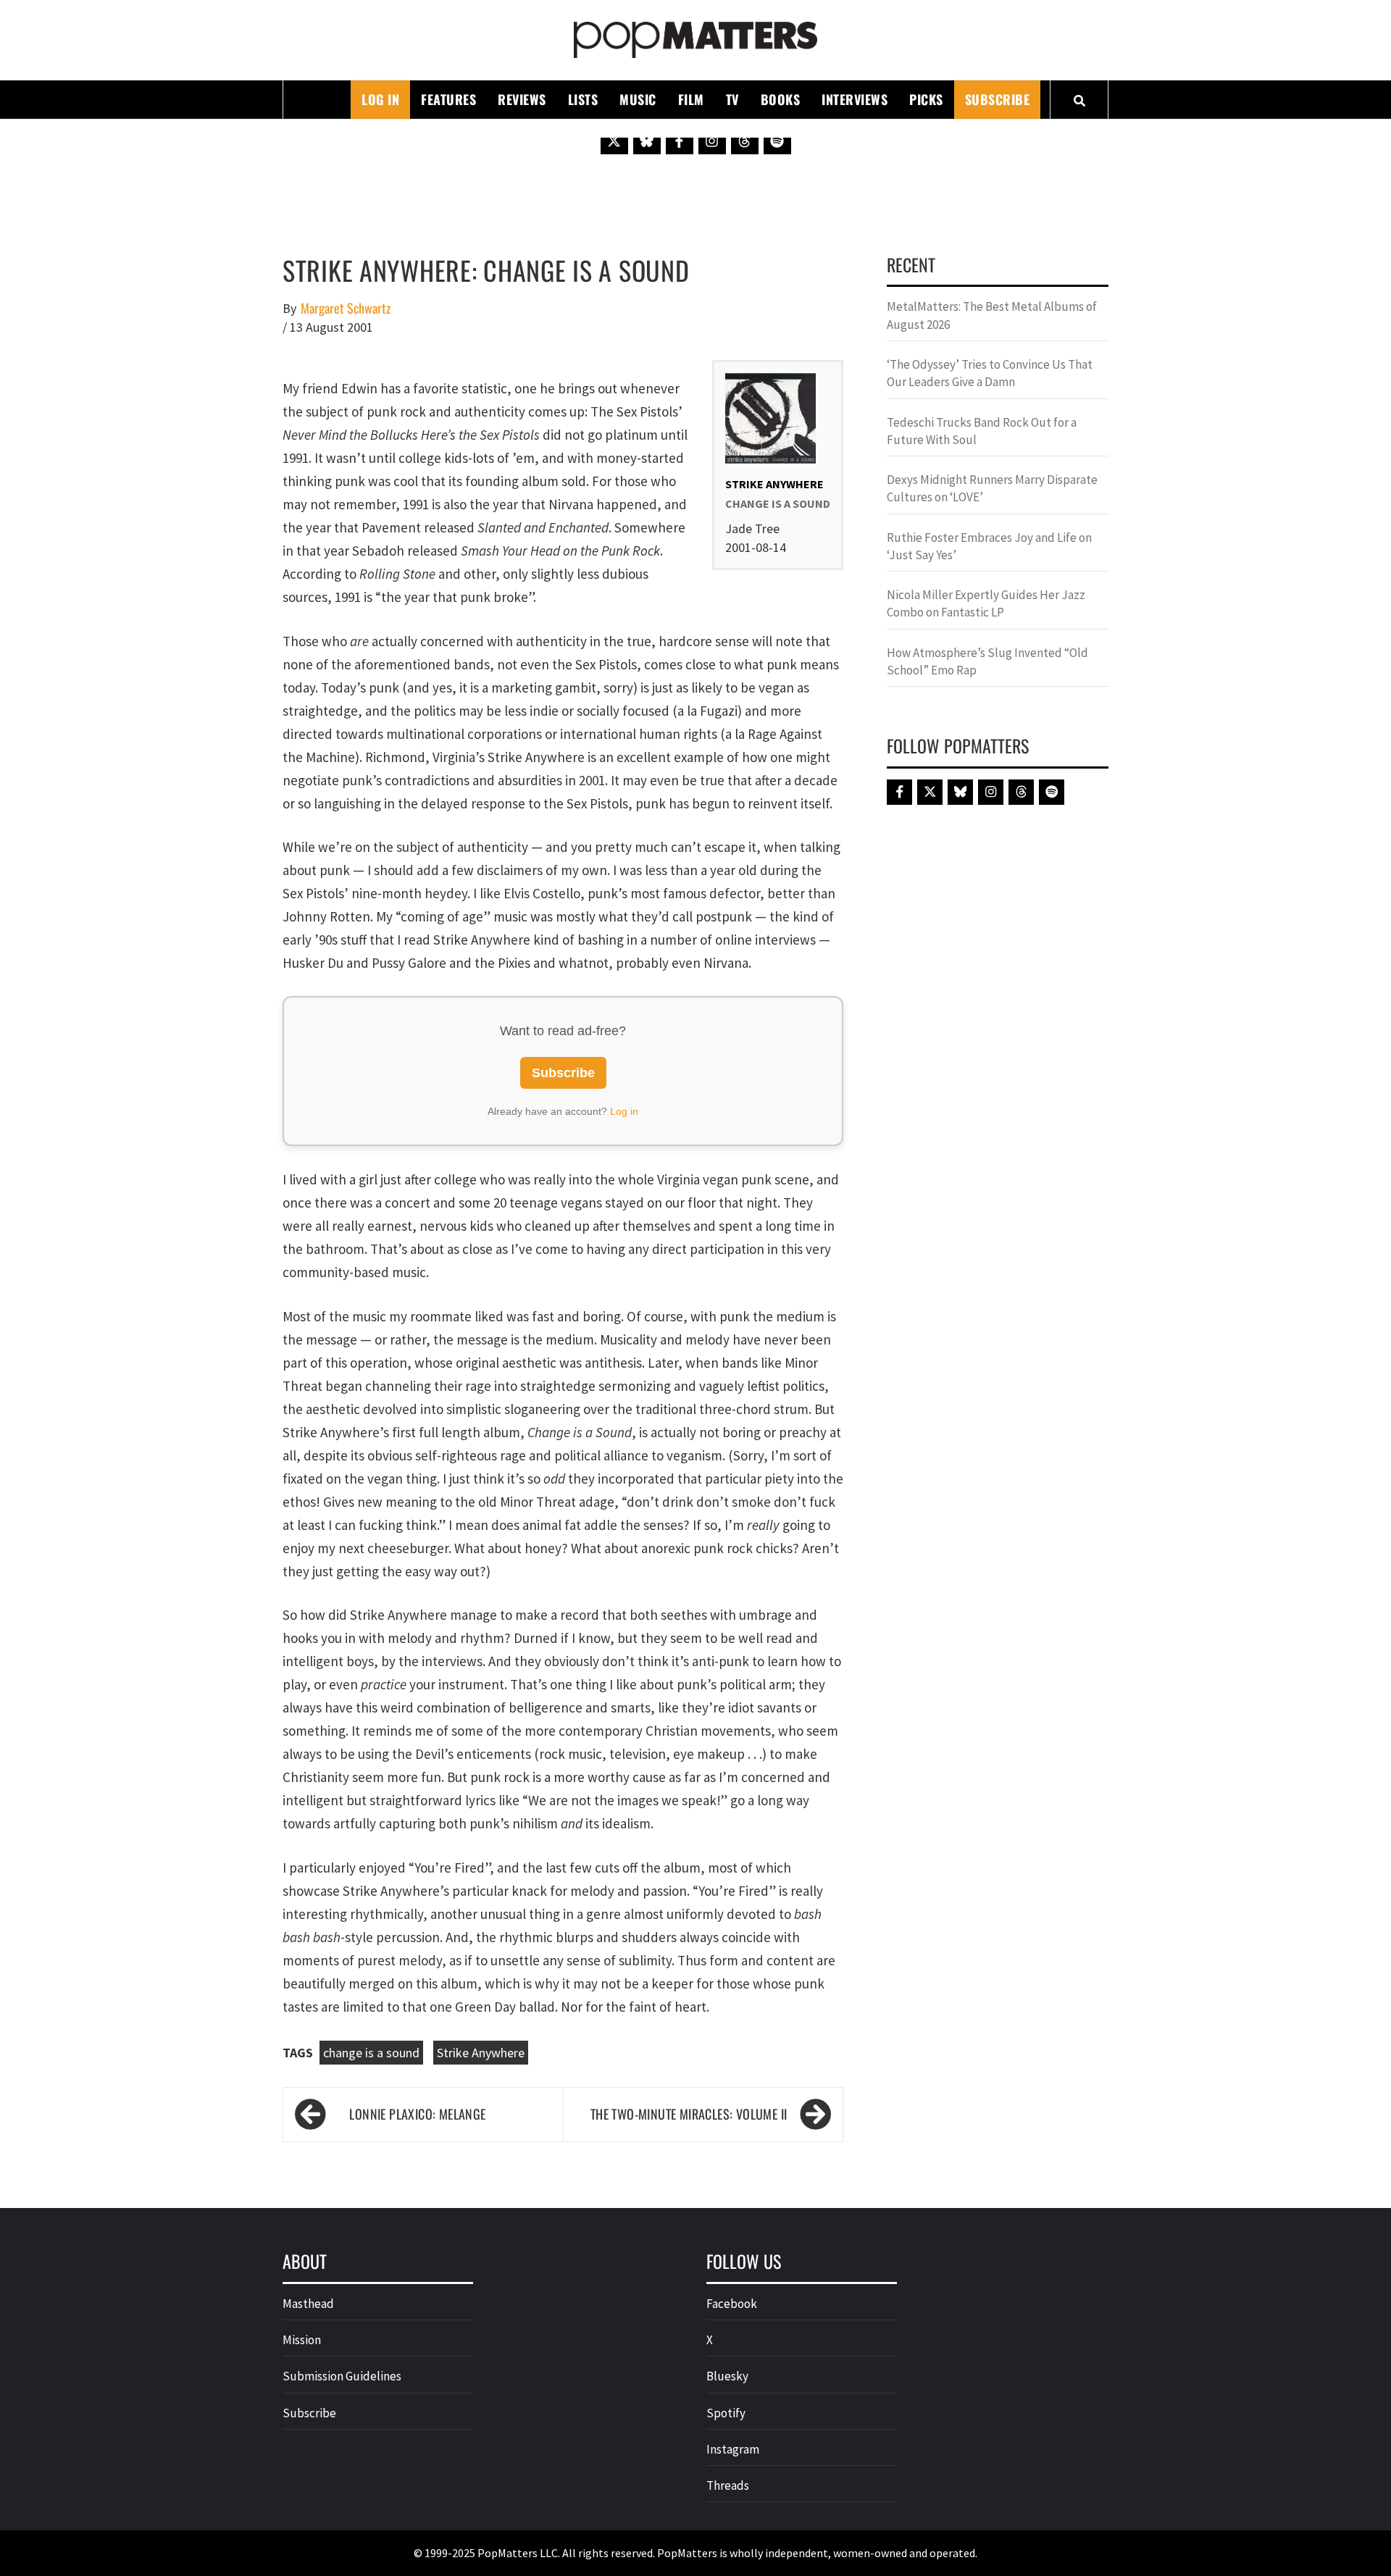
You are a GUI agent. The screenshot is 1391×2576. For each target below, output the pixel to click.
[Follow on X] (614, 141)
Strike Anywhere (481, 2053)
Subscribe (998, 99)
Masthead (308, 2304)
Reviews (522, 99)
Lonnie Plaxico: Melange (417, 2114)
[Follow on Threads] (745, 141)
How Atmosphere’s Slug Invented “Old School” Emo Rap (987, 661)
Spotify (726, 2413)
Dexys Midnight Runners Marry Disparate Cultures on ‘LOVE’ (992, 488)
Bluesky (727, 2376)
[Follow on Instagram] (712, 141)
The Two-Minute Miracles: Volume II (689, 2114)
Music (638, 99)
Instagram (733, 2449)
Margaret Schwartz (346, 308)
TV (732, 99)
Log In (380, 99)
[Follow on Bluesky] (647, 141)
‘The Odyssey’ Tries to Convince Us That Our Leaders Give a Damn (990, 373)
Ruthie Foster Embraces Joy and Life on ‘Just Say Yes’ (989, 546)
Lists (583, 99)
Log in (624, 1111)
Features (448, 99)
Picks (926, 99)
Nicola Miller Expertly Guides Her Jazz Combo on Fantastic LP (986, 603)
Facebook (732, 2304)
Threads (728, 2485)
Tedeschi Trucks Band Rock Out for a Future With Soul (982, 431)
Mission (302, 2340)
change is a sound (371, 2053)
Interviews (855, 99)
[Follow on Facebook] (680, 141)
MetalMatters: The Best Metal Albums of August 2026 (992, 315)
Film (691, 99)
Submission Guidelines (342, 2376)
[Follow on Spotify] (777, 141)
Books (781, 99)
